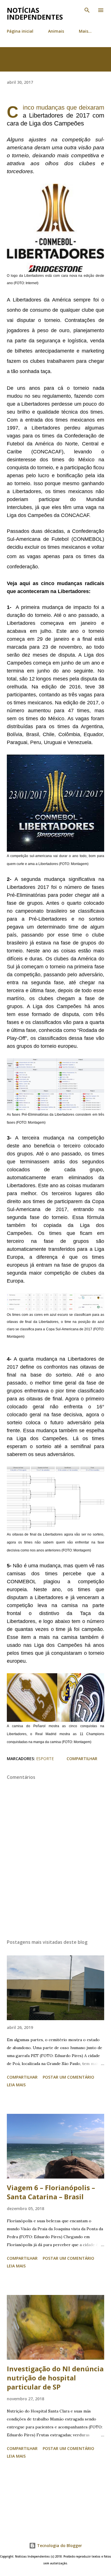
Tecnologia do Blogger (59, 2545)
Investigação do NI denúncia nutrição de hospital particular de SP (55, 2378)
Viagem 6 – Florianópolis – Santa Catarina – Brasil (51, 2192)
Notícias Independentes (35, 13)
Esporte (45, 1759)
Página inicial (20, 31)
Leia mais (16, 2085)
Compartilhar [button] (82, 1759)
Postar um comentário (68, 2077)
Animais (56, 31)
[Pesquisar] (87, 10)
